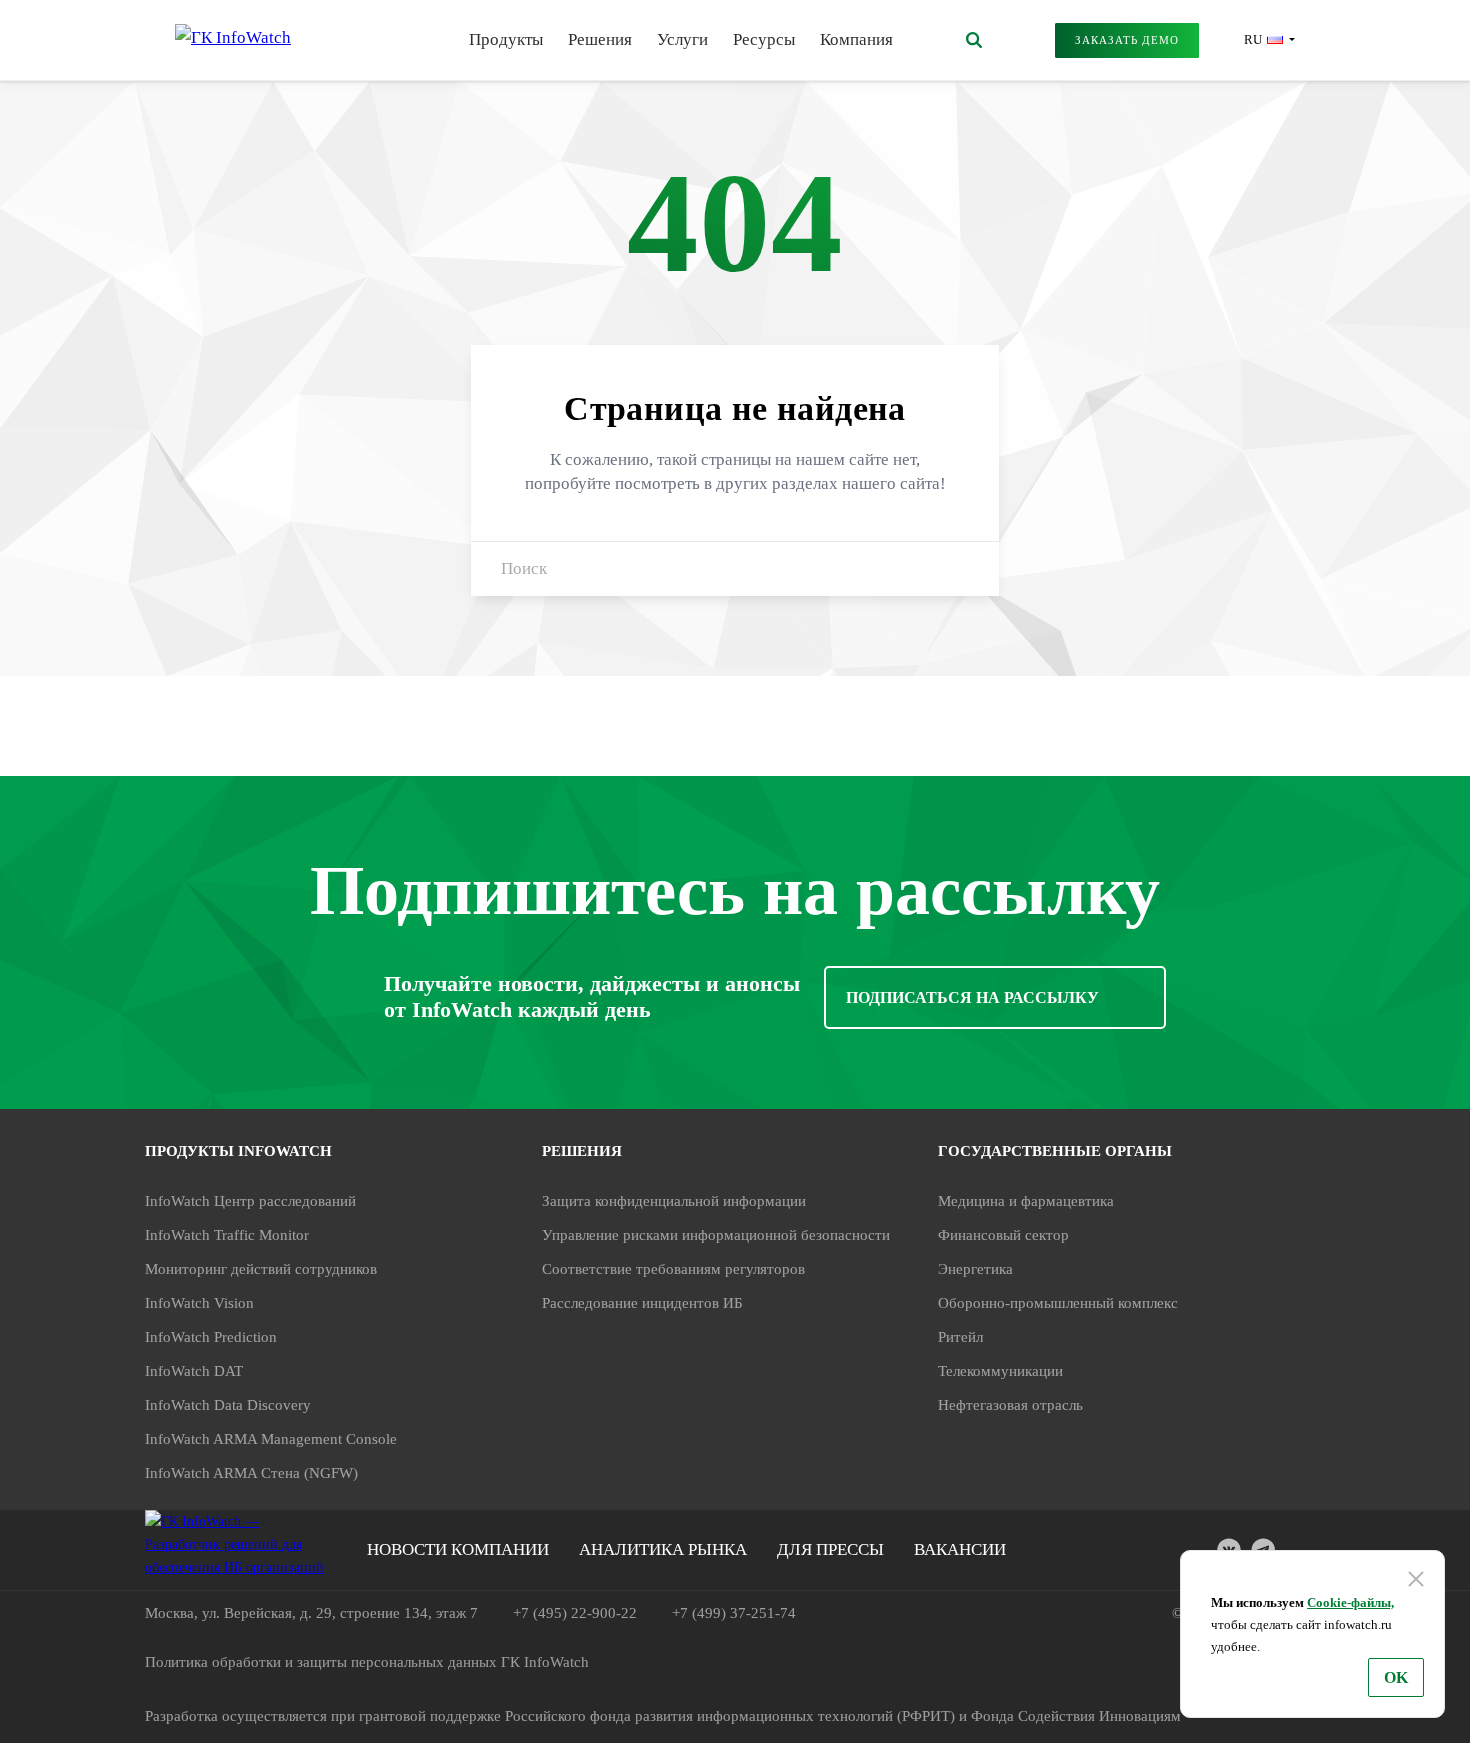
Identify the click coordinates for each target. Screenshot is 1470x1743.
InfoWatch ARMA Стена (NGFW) (251, 1473)
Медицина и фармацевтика (1026, 1201)
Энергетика (975, 1269)
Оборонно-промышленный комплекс (1058, 1303)
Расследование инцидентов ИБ (642, 1303)
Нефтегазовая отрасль (1010, 1405)
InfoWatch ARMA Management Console (271, 1439)
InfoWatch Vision (199, 1303)
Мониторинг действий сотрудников (261, 1269)
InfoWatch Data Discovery (228, 1405)
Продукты (506, 39)
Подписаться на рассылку (972, 997)
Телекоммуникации (1000, 1371)
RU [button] (1253, 39)
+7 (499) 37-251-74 (734, 1613)
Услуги (682, 39)
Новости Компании (458, 1549)
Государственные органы (1055, 1151)
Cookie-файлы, (1350, 1602)
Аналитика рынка (663, 1549)
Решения (600, 39)
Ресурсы (764, 39)
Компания (856, 39)
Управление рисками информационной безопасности (716, 1235)
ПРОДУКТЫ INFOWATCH (238, 1151)
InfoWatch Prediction (211, 1337)
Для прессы (830, 1549)
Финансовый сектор (1003, 1235)
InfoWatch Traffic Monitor (227, 1235)
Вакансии (960, 1549)
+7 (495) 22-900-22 (575, 1613)
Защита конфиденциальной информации (674, 1201)
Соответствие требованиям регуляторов (673, 1269)
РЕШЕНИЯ (582, 1151)
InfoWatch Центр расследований (250, 1201)
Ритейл (960, 1337)
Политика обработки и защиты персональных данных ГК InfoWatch (367, 1662)
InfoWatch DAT (194, 1371)
